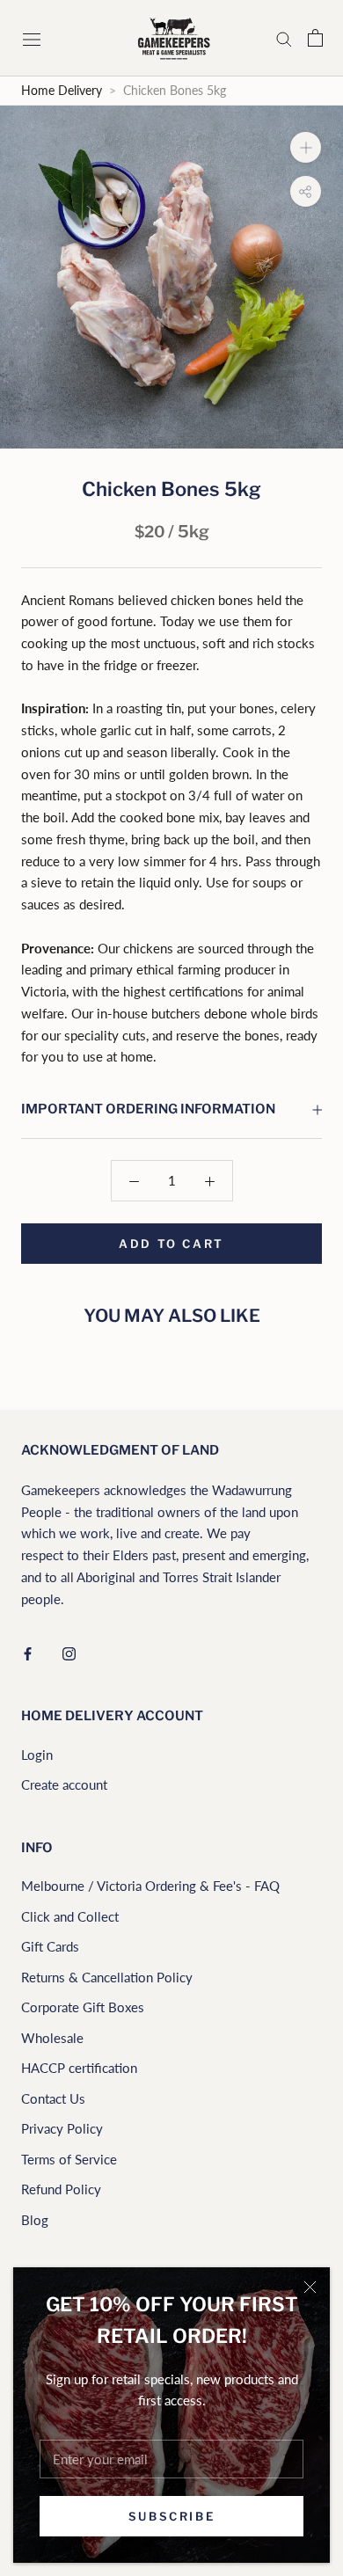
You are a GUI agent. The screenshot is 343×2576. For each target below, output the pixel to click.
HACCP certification (79, 2068)
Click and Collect (70, 1916)
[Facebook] (28, 1652)
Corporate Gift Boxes (83, 2007)
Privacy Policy (62, 2128)
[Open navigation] (33, 38)
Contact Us (53, 2098)
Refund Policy (61, 2189)
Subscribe (171, 2516)
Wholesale (52, 2038)
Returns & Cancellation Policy (107, 1977)
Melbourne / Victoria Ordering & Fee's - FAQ (150, 1886)
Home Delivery (62, 91)
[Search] (284, 39)
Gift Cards (50, 1946)
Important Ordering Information (148, 1109)
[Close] (310, 2287)
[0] (315, 38)
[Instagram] (69, 1652)
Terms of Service (69, 2159)
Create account (64, 1784)
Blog (35, 2220)
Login (37, 1755)
